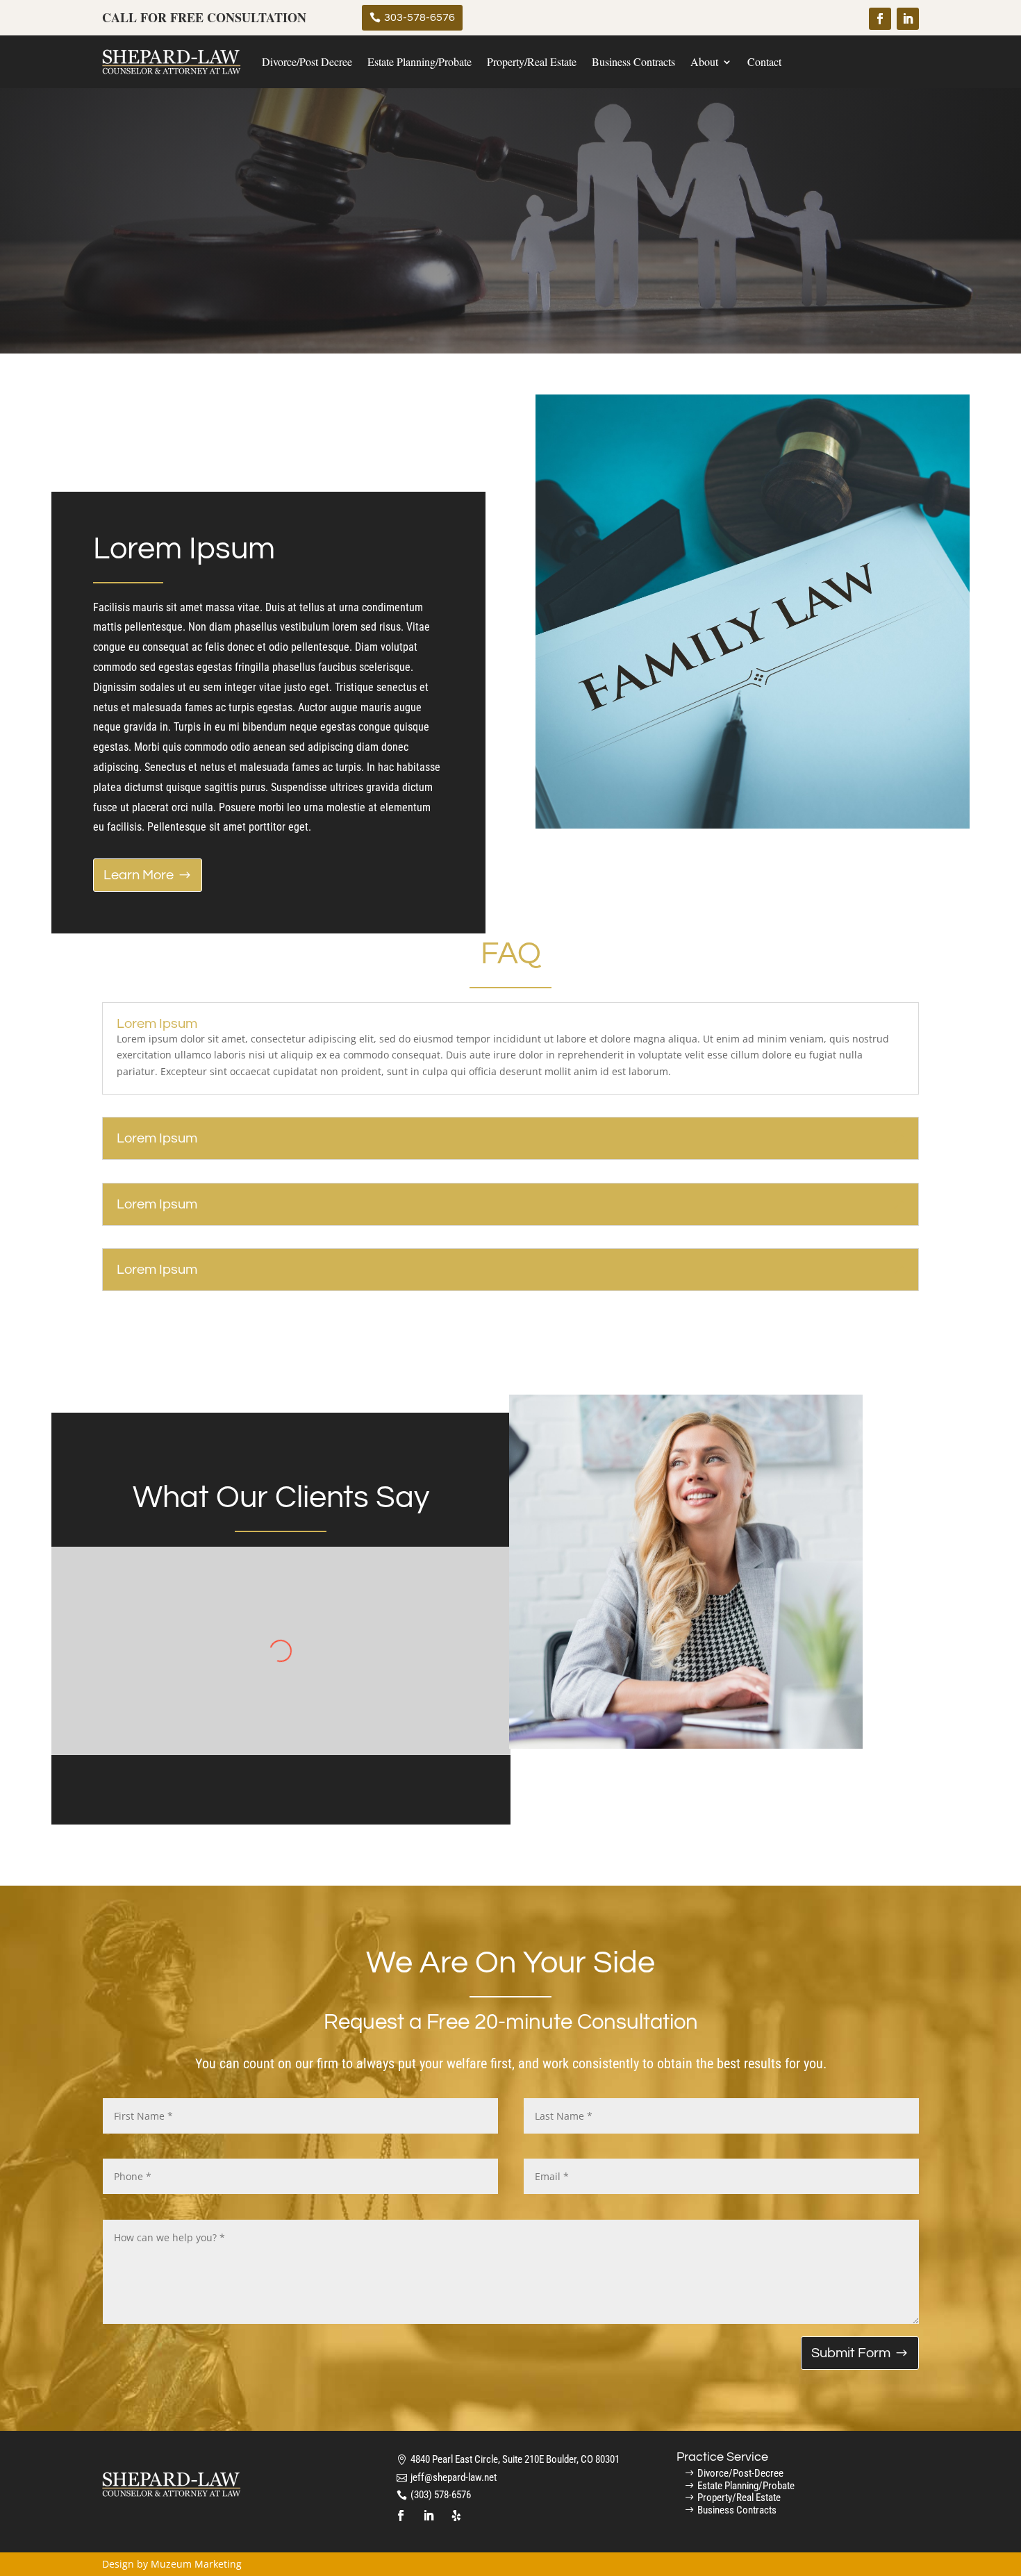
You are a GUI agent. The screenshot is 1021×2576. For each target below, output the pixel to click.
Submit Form (851, 2353)
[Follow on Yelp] (456, 2516)
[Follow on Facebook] (880, 19)
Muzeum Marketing (196, 2564)
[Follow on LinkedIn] (908, 19)
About (704, 61)
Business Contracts (633, 61)
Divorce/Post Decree (307, 61)
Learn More (139, 875)
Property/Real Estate (532, 61)
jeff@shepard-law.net (454, 2477)
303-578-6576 (420, 17)
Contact (764, 61)
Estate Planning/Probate (420, 61)
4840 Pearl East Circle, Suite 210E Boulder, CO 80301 (515, 2459)
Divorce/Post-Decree (740, 2473)
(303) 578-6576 (441, 2495)
